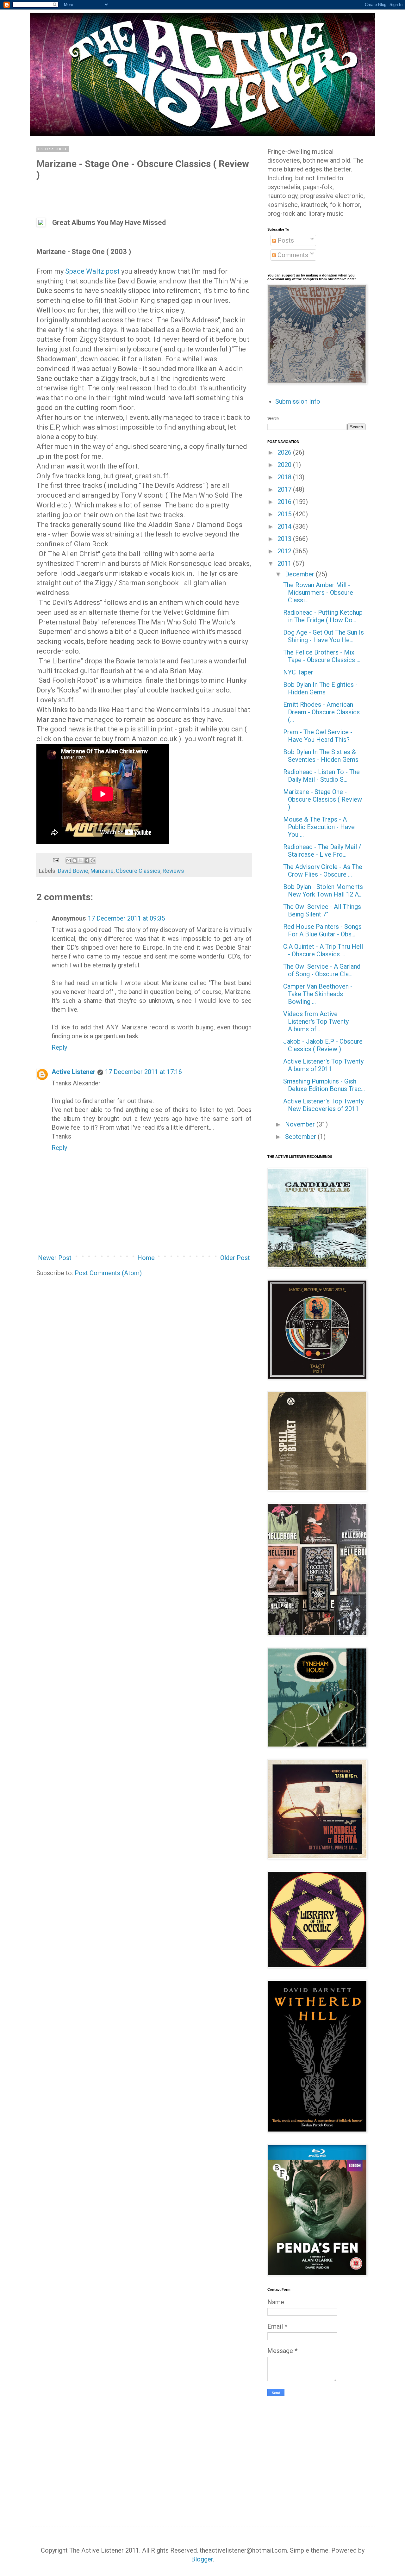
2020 (285, 465)
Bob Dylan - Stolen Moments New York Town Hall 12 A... (323, 891)
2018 (285, 477)
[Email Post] (55, 860)
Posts (285, 240)
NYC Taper (298, 672)
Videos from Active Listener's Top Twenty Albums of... (316, 1021)
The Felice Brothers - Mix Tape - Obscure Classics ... (322, 656)
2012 (285, 551)
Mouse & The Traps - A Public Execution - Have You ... (319, 827)
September (301, 1137)
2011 (285, 563)
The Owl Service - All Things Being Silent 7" (322, 910)
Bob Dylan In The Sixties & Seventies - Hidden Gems (321, 756)
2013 (285, 539)
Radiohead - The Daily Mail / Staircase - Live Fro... (322, 851)
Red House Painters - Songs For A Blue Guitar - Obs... (322, 930)
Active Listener (74, 1072)
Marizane (102, 871)
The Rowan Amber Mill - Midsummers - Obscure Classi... (318, 593)
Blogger (202, 2559)
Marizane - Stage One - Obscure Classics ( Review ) (323, 799)
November (301, 1124)
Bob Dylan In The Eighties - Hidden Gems (320, 688)
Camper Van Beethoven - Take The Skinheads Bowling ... (318, 994)
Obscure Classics (138, 871)
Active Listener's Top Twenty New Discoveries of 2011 (323, 1105)
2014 (285, 526)
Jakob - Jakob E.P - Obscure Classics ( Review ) (323, 1045)
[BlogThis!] (75, 860)
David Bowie (73, 871)
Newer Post (55, 1258)
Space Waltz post (92, 271)
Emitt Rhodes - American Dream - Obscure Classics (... (321, 712)
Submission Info (298, 401)
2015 (285, 514)
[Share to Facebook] (87, 860)
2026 (285, 452)
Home (146, 1258)
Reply (59, 1047)
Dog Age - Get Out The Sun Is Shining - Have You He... (324, 636)
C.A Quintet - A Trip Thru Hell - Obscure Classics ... (323, 950)
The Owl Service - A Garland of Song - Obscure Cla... (322, 970)
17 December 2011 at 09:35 (126, 918)
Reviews (173, 871)
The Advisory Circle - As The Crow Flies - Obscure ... (323, 871)
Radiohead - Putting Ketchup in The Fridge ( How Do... (323, 616)
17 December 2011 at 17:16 (143, 1072)
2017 (285, 489)
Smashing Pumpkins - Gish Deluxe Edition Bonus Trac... (324, 1085)
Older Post (235, 1258)
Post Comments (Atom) (108, 1273)
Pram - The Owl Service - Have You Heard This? (318, 736)
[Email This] (69, 860)
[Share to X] (81, 860)
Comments (292, 255)
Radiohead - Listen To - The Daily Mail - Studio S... (321, 776)
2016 (285, 502)
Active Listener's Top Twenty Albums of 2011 (323, 1065)
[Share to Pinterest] (93, 860)
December (300, 574)
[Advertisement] (321, 2450)
